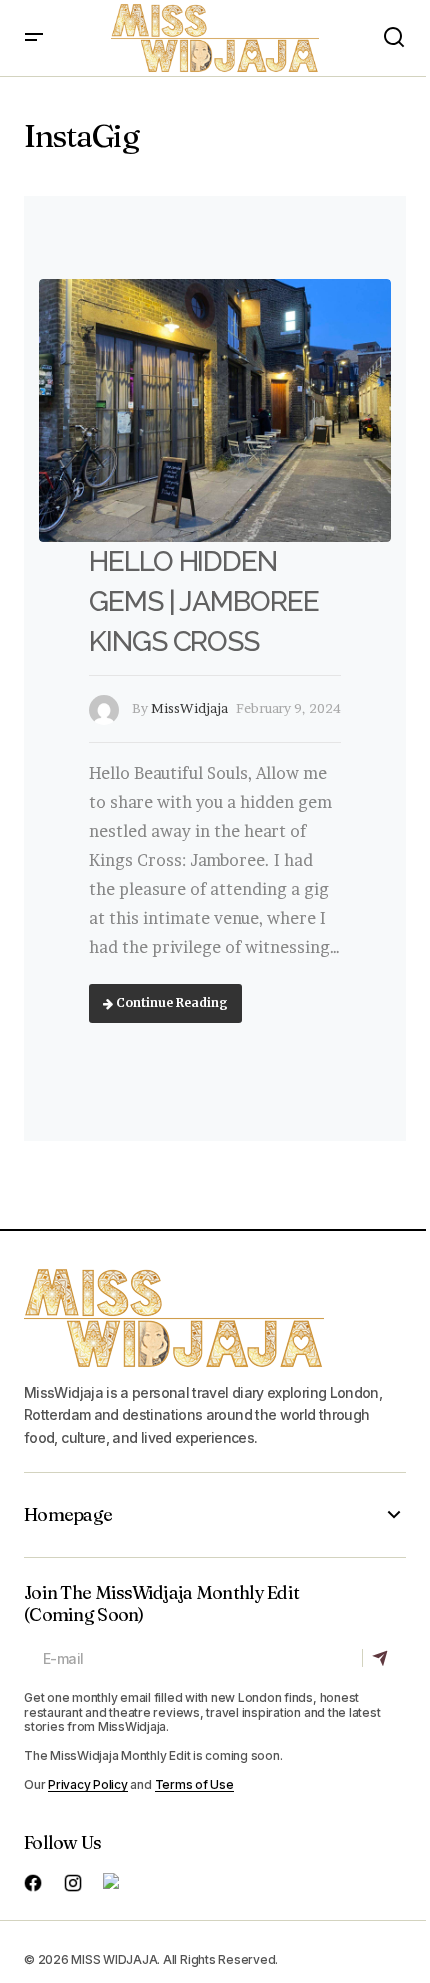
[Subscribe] (383, 1658)
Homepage (68, 1515)
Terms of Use (194, 1784)
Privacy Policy (88, 1784)
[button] (34, 38)
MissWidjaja (189, 708)
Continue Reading (170, 1002)
